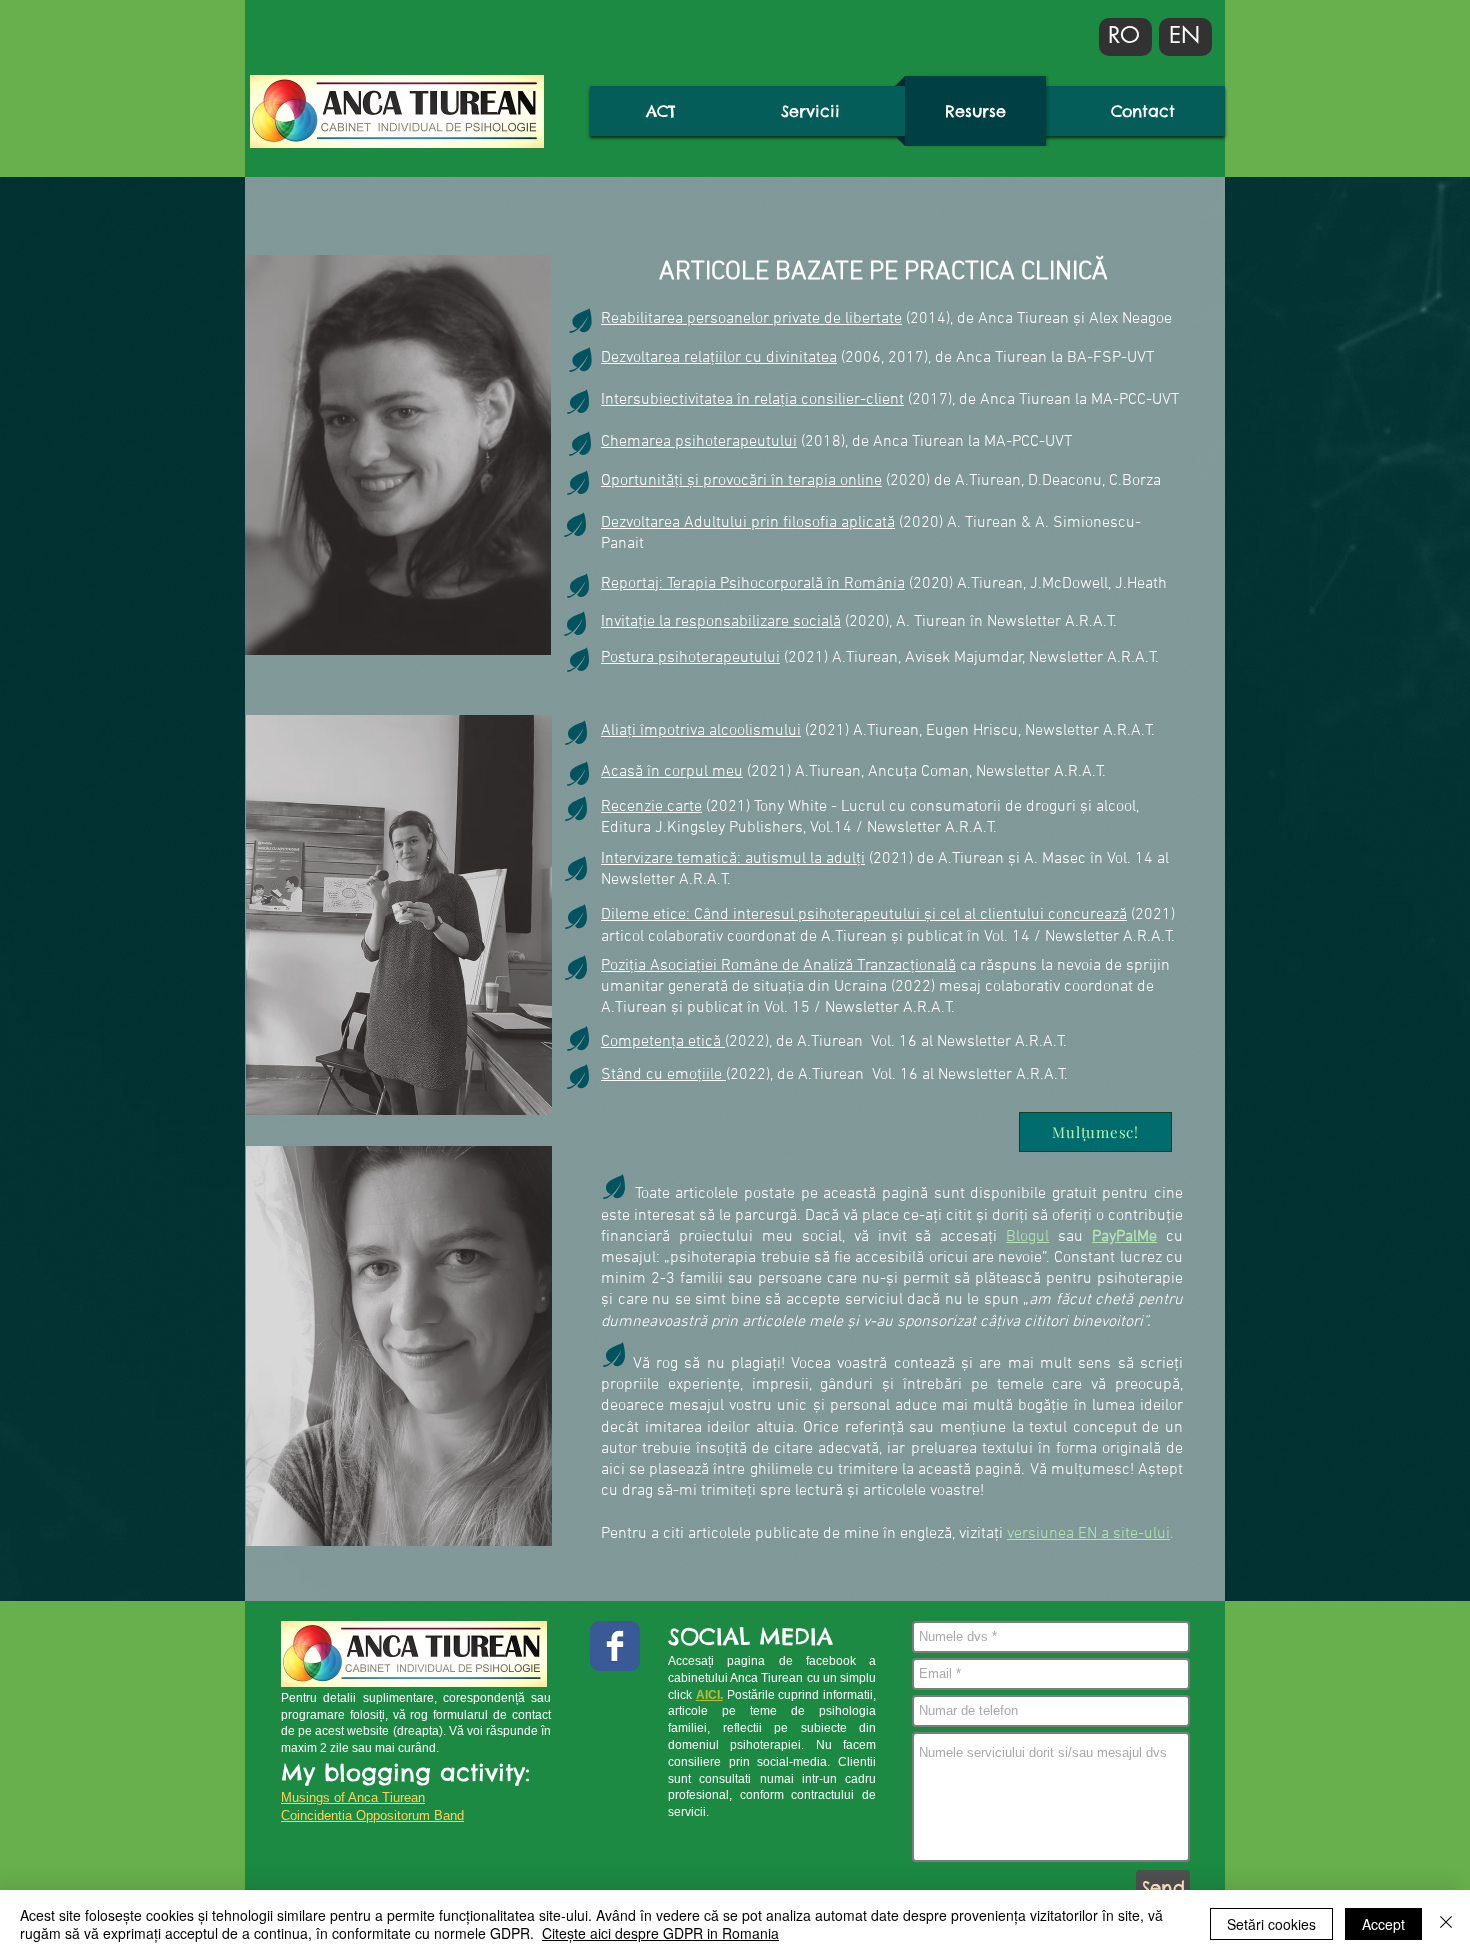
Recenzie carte (651, 807)
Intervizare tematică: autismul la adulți (733, 859)
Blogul (1027, 1237)
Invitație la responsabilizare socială (721, 622)
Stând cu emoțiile (663, 1075)
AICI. (709, 1695)
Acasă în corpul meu (672, 772)
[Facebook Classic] (615, 1646)
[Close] (1446, 1924)
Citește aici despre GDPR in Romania (660, 1933)
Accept (1383, 1924)
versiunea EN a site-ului (1088, 1534)
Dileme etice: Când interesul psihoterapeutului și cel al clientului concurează (864, 915)
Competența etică (663, 1042)
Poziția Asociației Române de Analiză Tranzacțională (778, 966)
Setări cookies (1271, 1924)
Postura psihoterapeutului (690, 658)
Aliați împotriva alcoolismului (701, 731)
